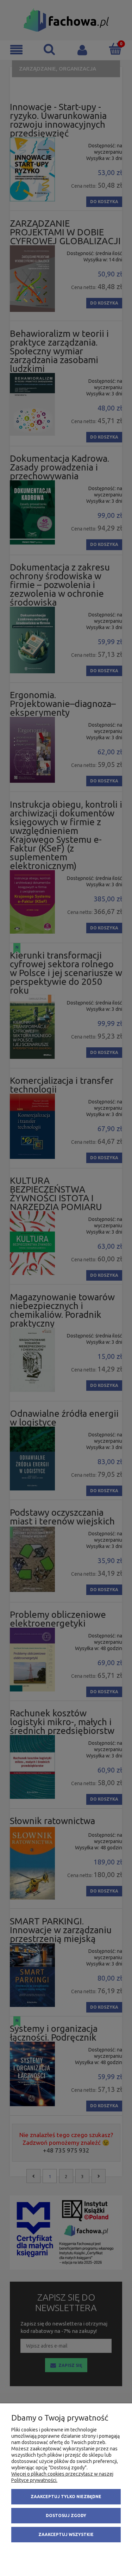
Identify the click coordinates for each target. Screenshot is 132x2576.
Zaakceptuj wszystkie (66, 2534)
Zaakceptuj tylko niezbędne (66, 2497)
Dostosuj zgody (66, 2515)
